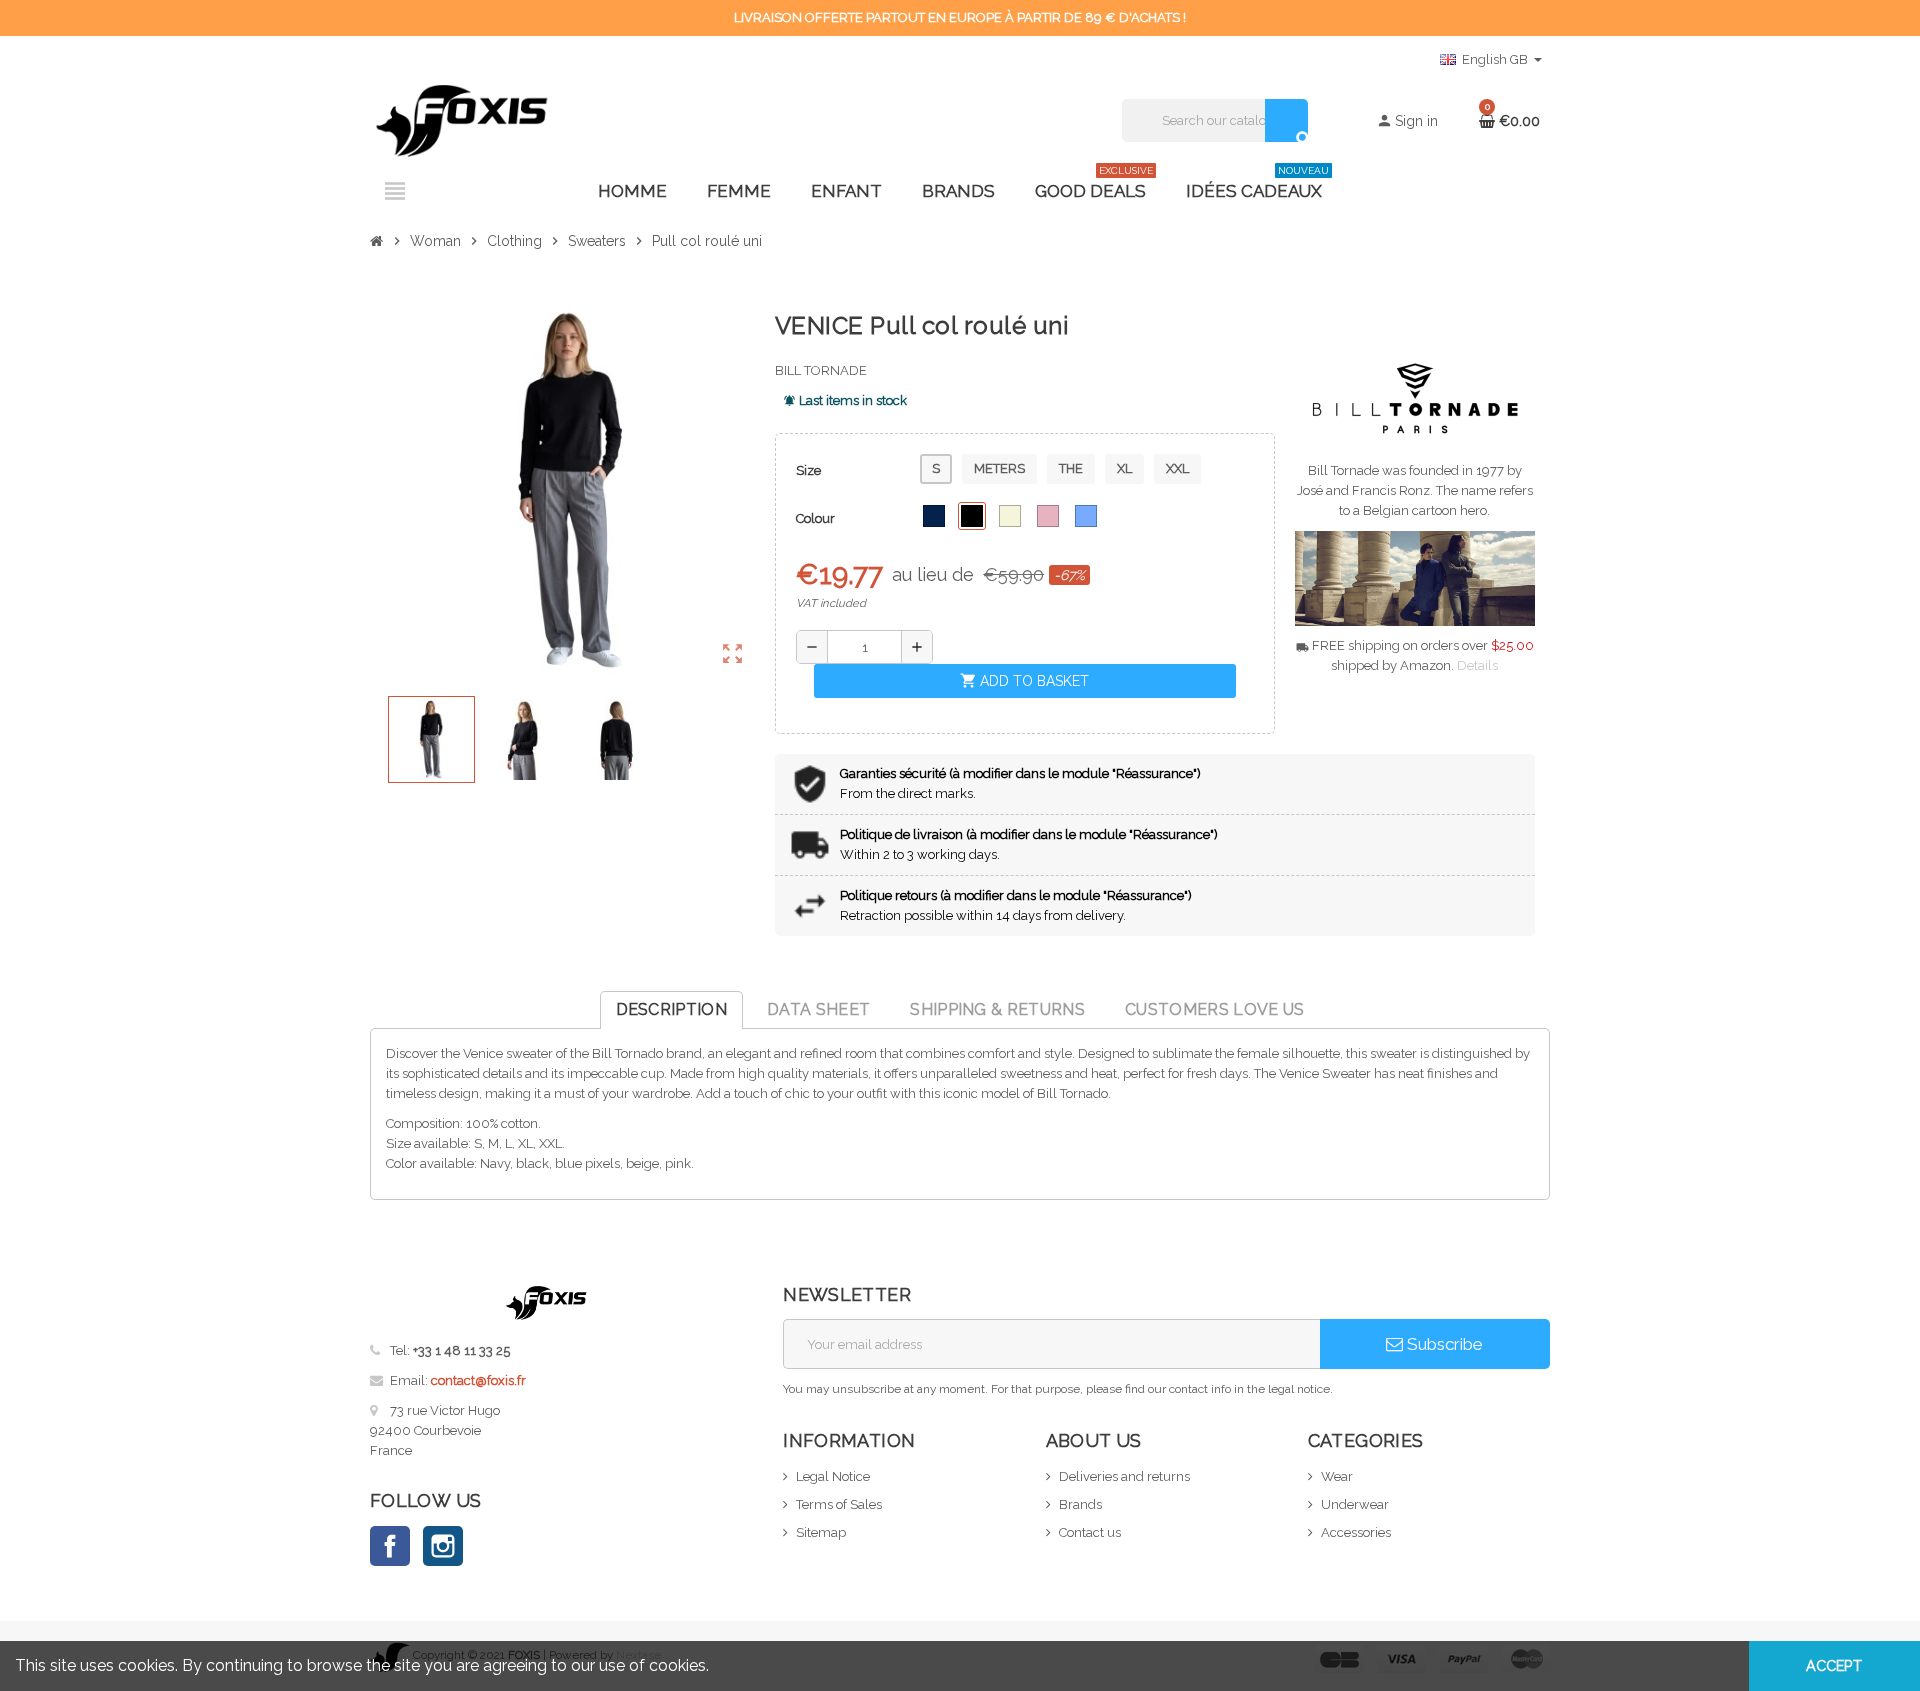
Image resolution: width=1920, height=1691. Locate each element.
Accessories (1356, 1532)
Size (808, 470)
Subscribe (1443, 1344)
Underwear (1355, 1504)
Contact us (1090, 1532)
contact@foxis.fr (478, 1380)
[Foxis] (461, 119)
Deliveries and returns (1124, 1476)
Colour (815, 518)
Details (1477, 665)
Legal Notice (833, 1476)
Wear (1337, 1476)
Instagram (443, 1546)
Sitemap (821, 1532)
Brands (1080, 1504)
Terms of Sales (839, 1504)
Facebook (390, 1546)
